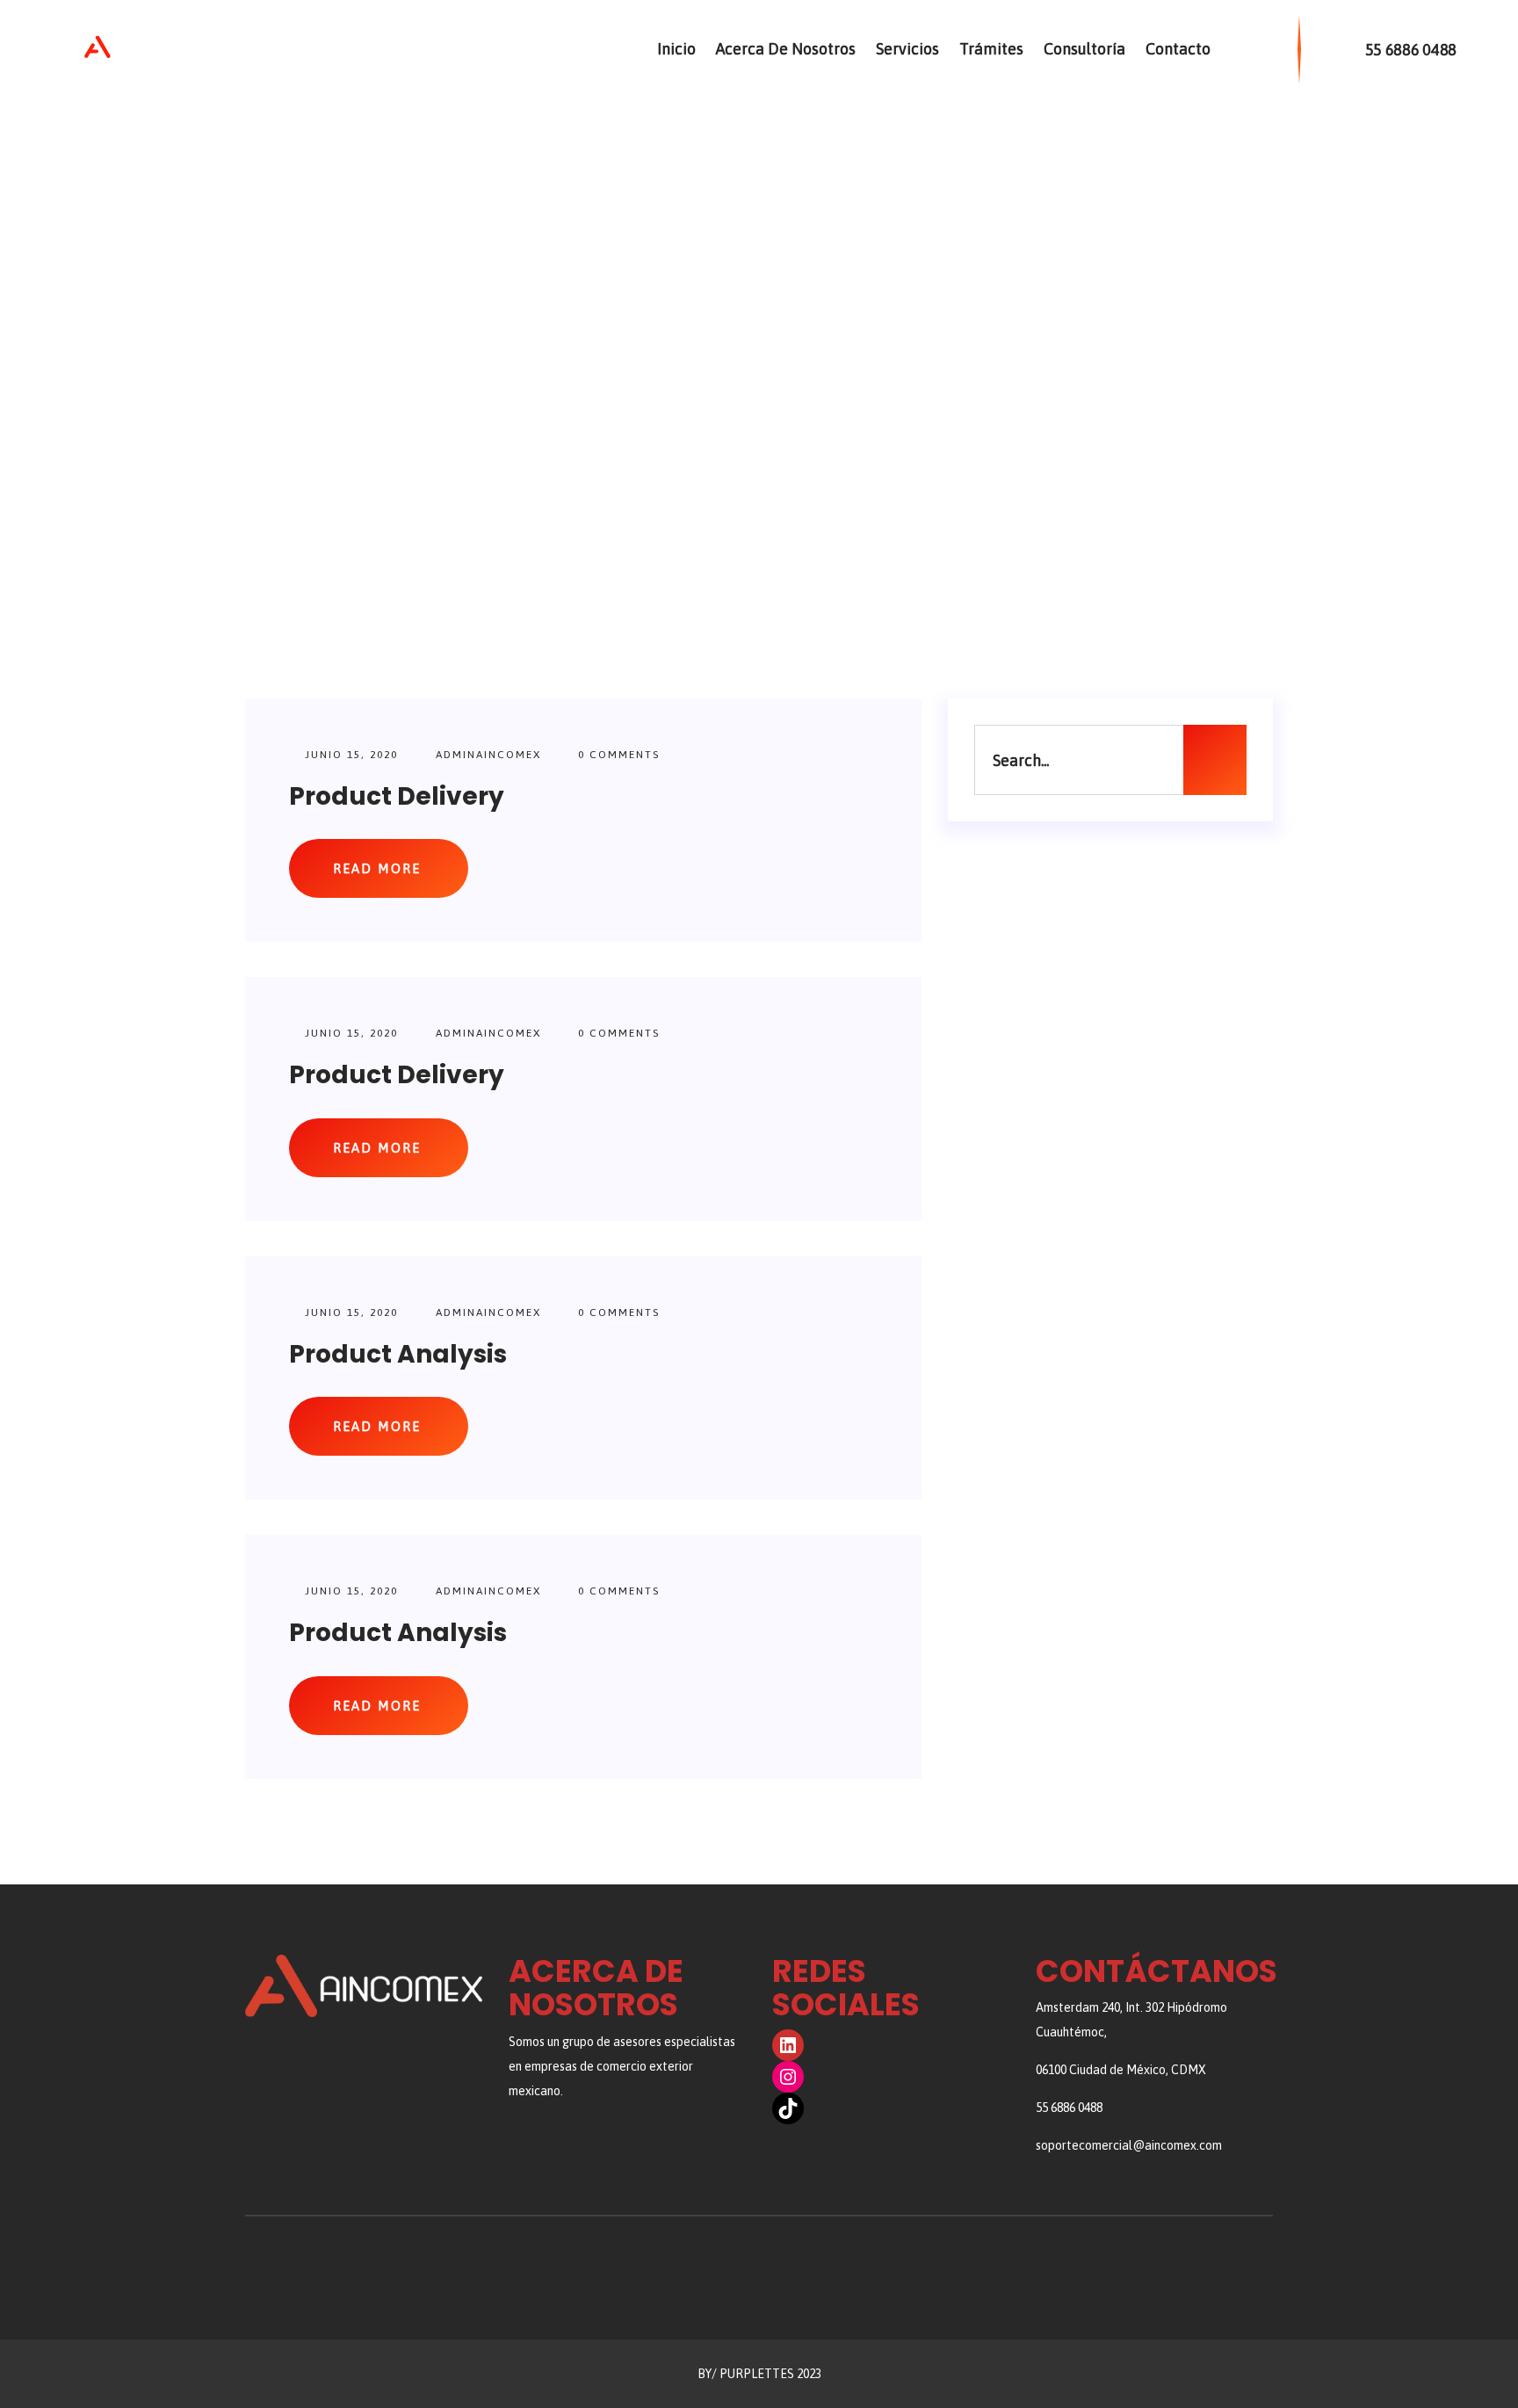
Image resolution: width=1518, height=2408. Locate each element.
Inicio (676, 49)
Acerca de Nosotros (786, 49)
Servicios (907, 49)
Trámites (991, 49)
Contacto (1178, 49)
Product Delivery (397, 796)
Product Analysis (398, 1354)
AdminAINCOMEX (488, 755)
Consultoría (1084, 49)
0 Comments (617, 755)
